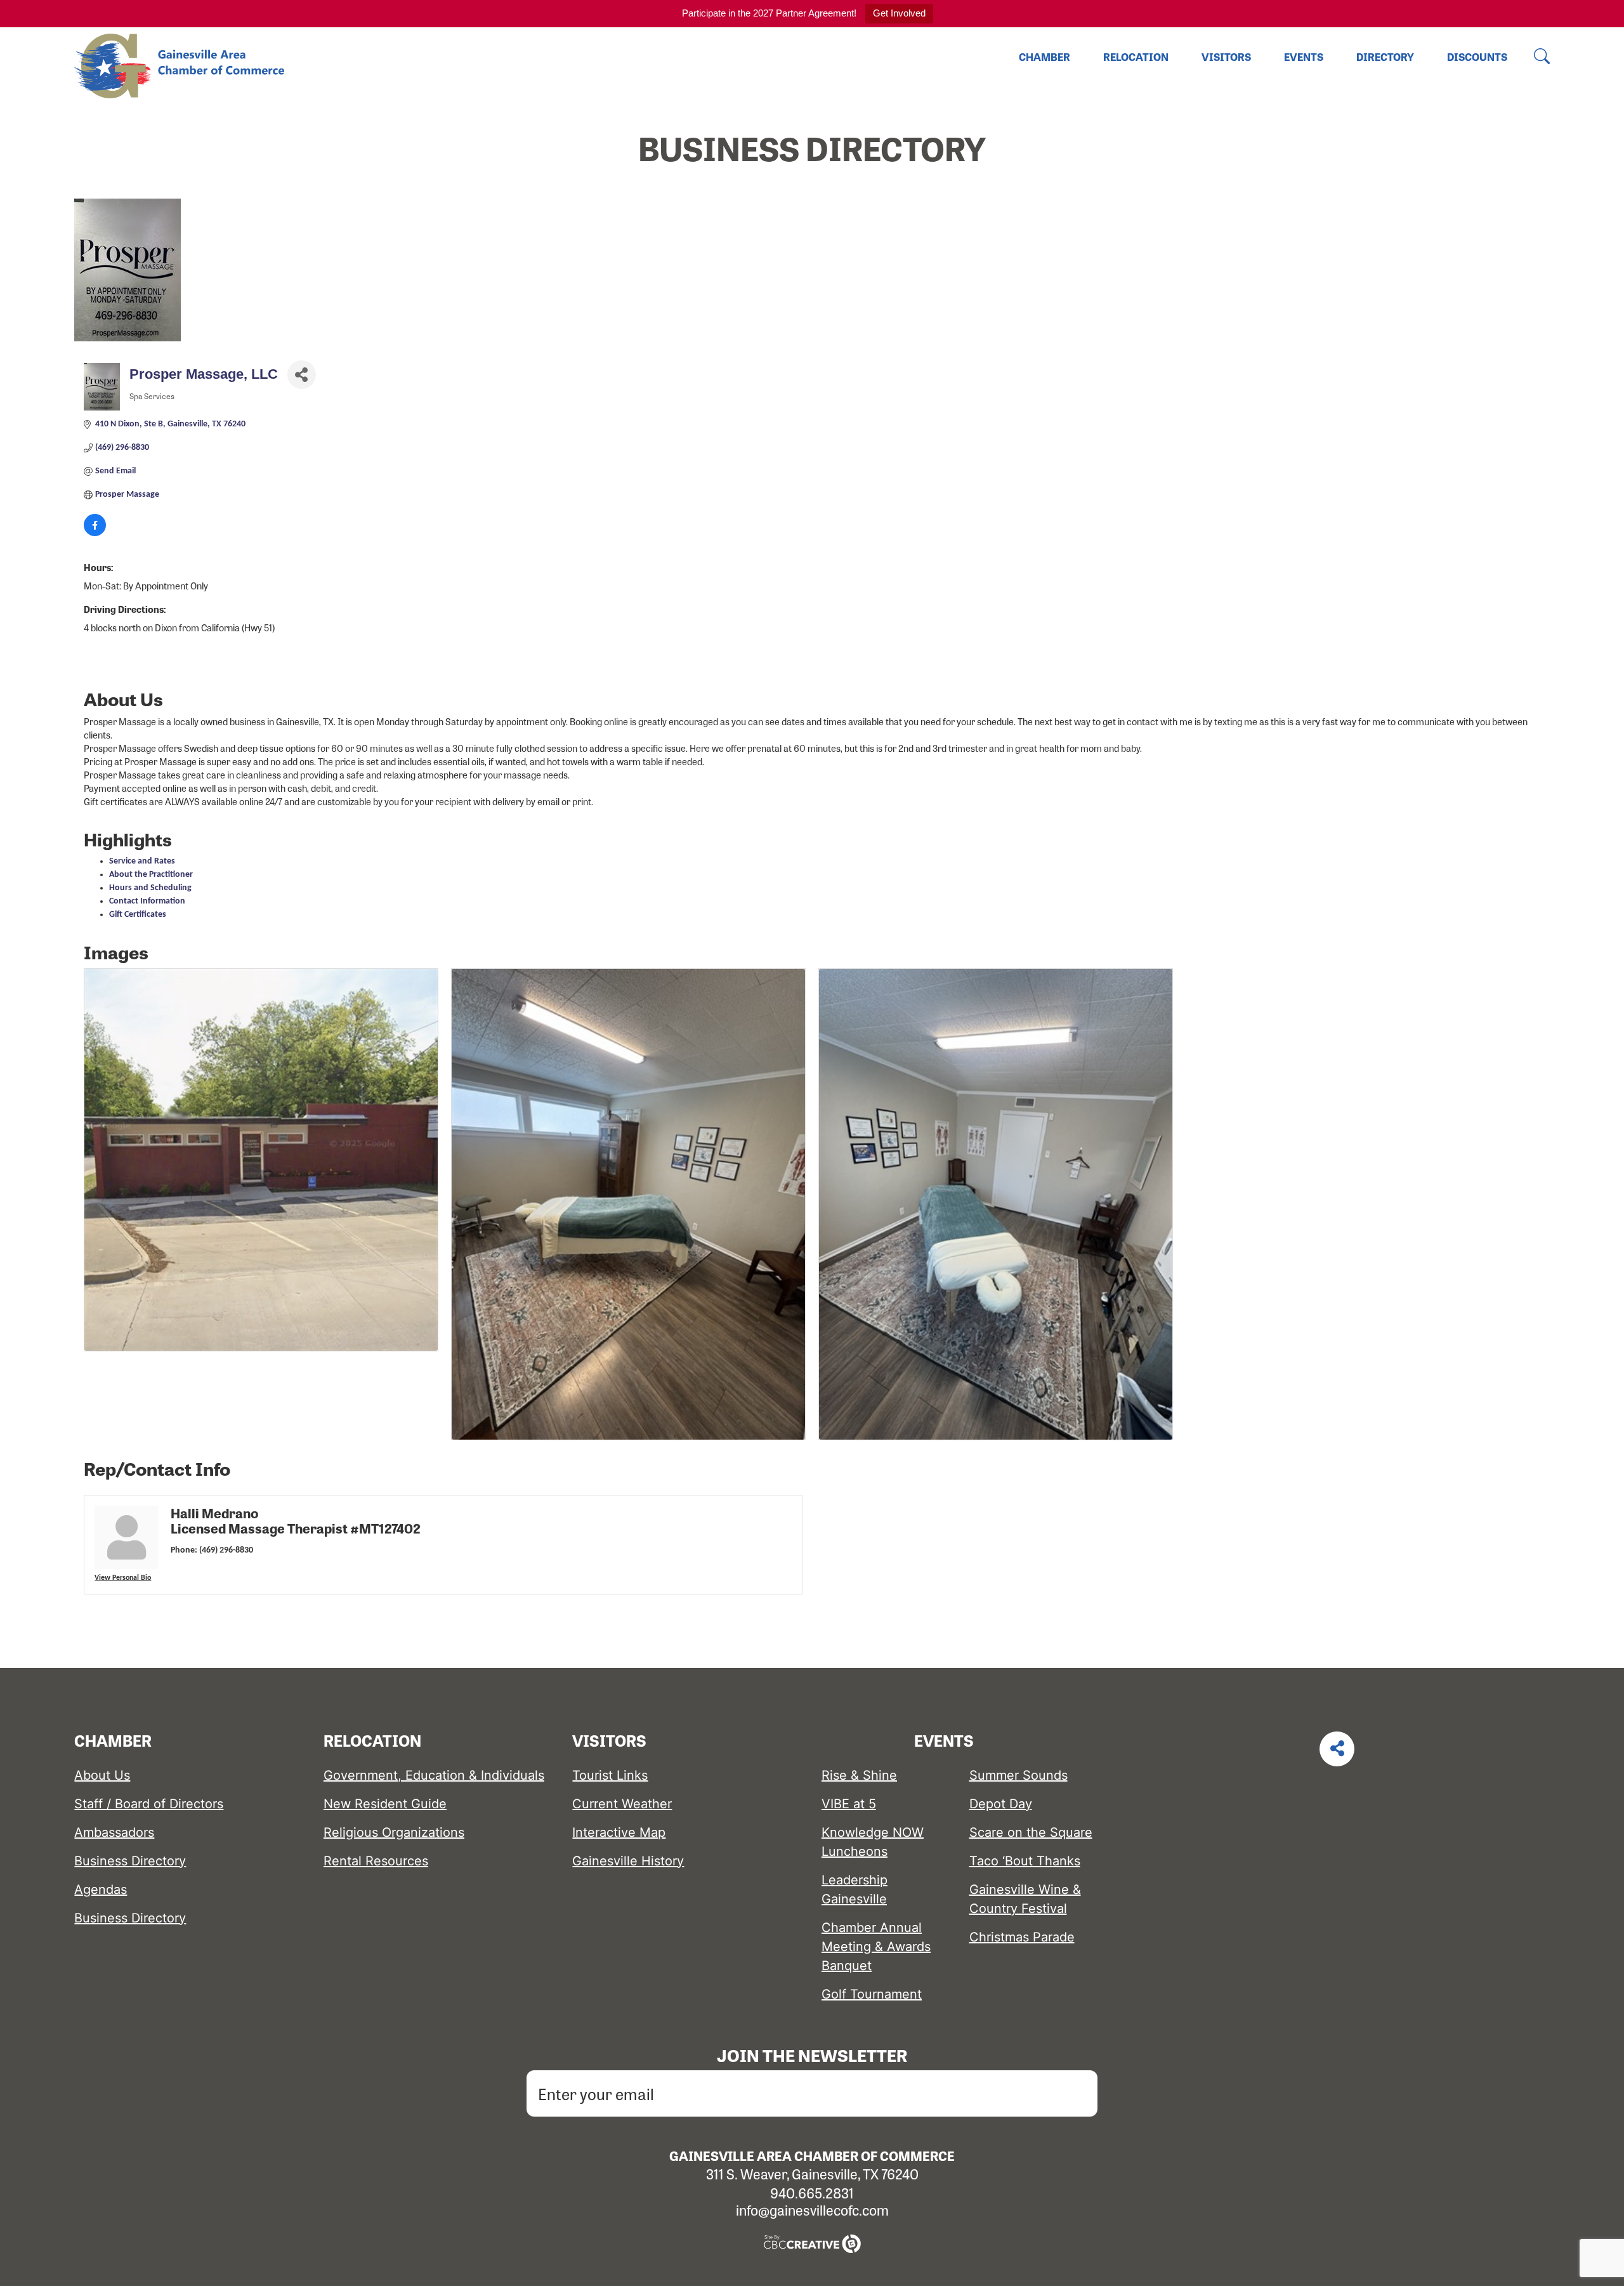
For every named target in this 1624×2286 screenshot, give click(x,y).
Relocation (1136, 57)
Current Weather (622, 1804)
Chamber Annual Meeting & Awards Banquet (876, 1947)
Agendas (101, 1889)
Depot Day (1001, 1804)
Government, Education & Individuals (434, 1775)
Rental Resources (376, 1861)
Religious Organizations (394, 1832)
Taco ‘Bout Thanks (1025, 1861)
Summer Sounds (1018, 1775)
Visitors (1226, 57)
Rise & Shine (859, 1775)
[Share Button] (302, 375)
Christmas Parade (1022, 1937)
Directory (1385, 57)
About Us (102, 1775)
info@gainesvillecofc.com (812, 2210)
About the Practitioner (151, 875)
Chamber (1044, 57)
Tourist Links (610, 1775)
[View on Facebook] (95, 534)
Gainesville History (628, 1861)
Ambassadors (114, 1832)
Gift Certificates (138, 915)
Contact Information (147, 901)
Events (1304, 57)
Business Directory (130, 1861)
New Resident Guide (385, 1804)
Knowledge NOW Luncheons (873, 1842)
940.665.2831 (812, 2193)
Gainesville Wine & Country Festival (1025, 1899)
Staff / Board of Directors (149, 1804)
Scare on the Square (1031, 1832)
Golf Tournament (872, 1994)
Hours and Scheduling (150, 888)
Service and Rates (142, 861)
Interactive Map (619, 1832)
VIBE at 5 (849, 1804)
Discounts (1477, 57)
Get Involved (899, 13)
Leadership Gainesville (855, 1889)
